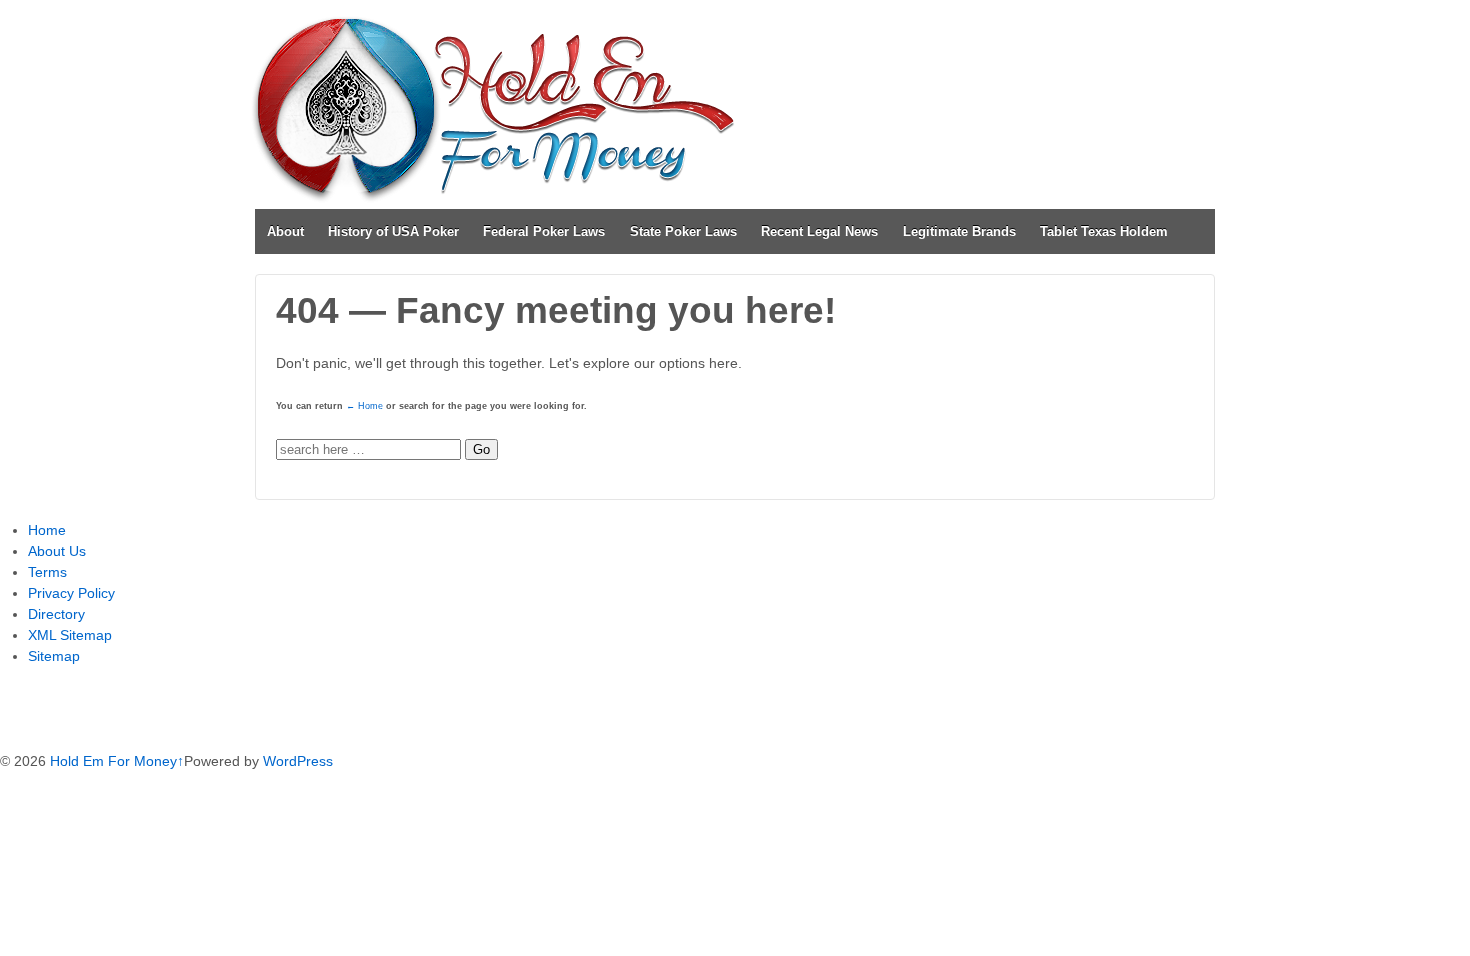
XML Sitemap (70, 635)
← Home (364, 406)
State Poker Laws (683, 231)
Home (47, 530)
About (285, 231)
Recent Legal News (819, 231)
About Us (57, 551)
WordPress (298, 761)
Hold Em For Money (111, 761)
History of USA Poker (393, 231)
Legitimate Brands (959, 231)
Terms (47, 572)
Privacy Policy (71, 593)
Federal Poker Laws (544, 231)
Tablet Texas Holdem (1104, 231)
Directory (56, 614)
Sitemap (54, 656)
